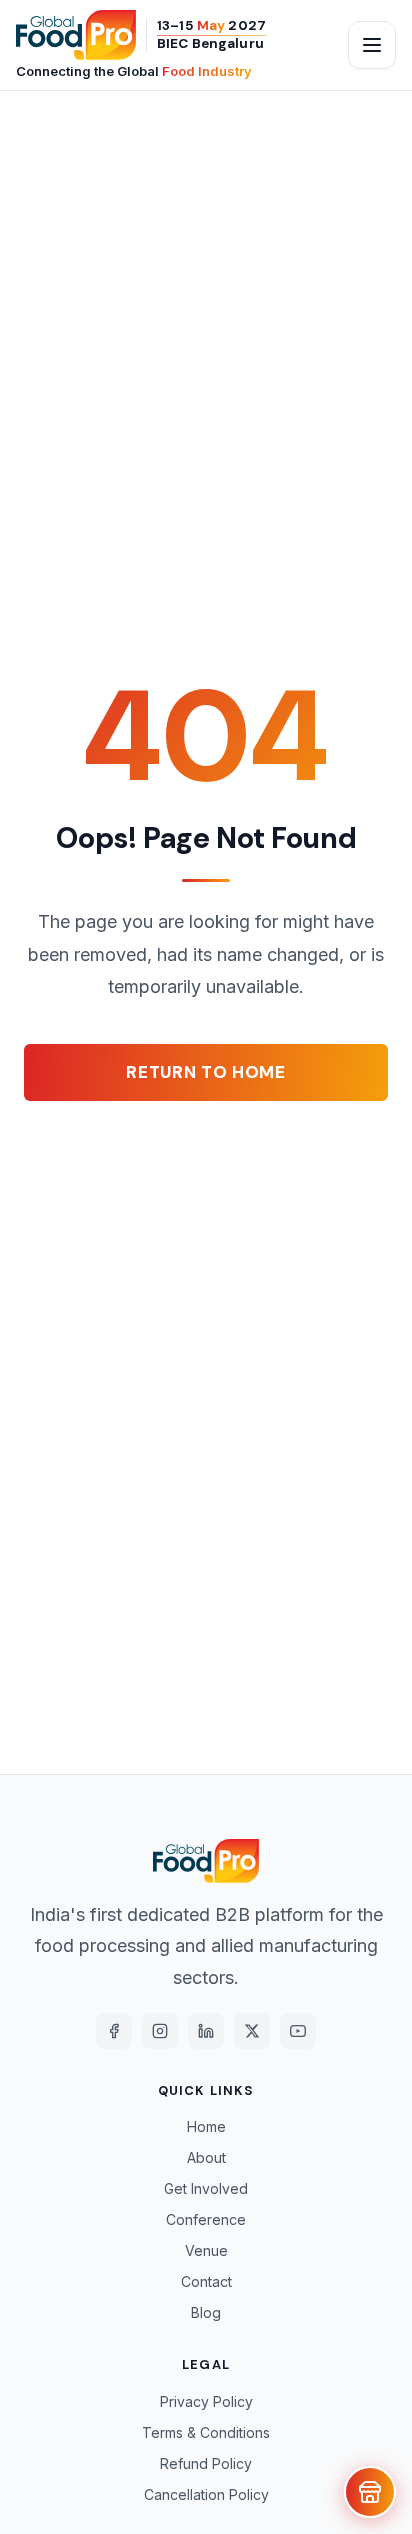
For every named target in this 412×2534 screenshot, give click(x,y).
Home (206, 2126)
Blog (206, 2312)
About (206, 2157)
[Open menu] (372, 45)
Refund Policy (206, 2463)
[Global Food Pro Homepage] (76, 35)
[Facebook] (114, 2031)
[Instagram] (160, 2031)
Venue (206, 2250)
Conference (206, 2219)
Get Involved (206, 2188)
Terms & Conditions (206, 2432)
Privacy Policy (206, 2401)
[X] (252, 2031)
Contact (206, 2281)
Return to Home (206, 1072)
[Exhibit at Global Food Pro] (370, 2492)
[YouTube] (298, 2031)
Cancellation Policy (206, 2494)
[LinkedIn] (206, 2031)
